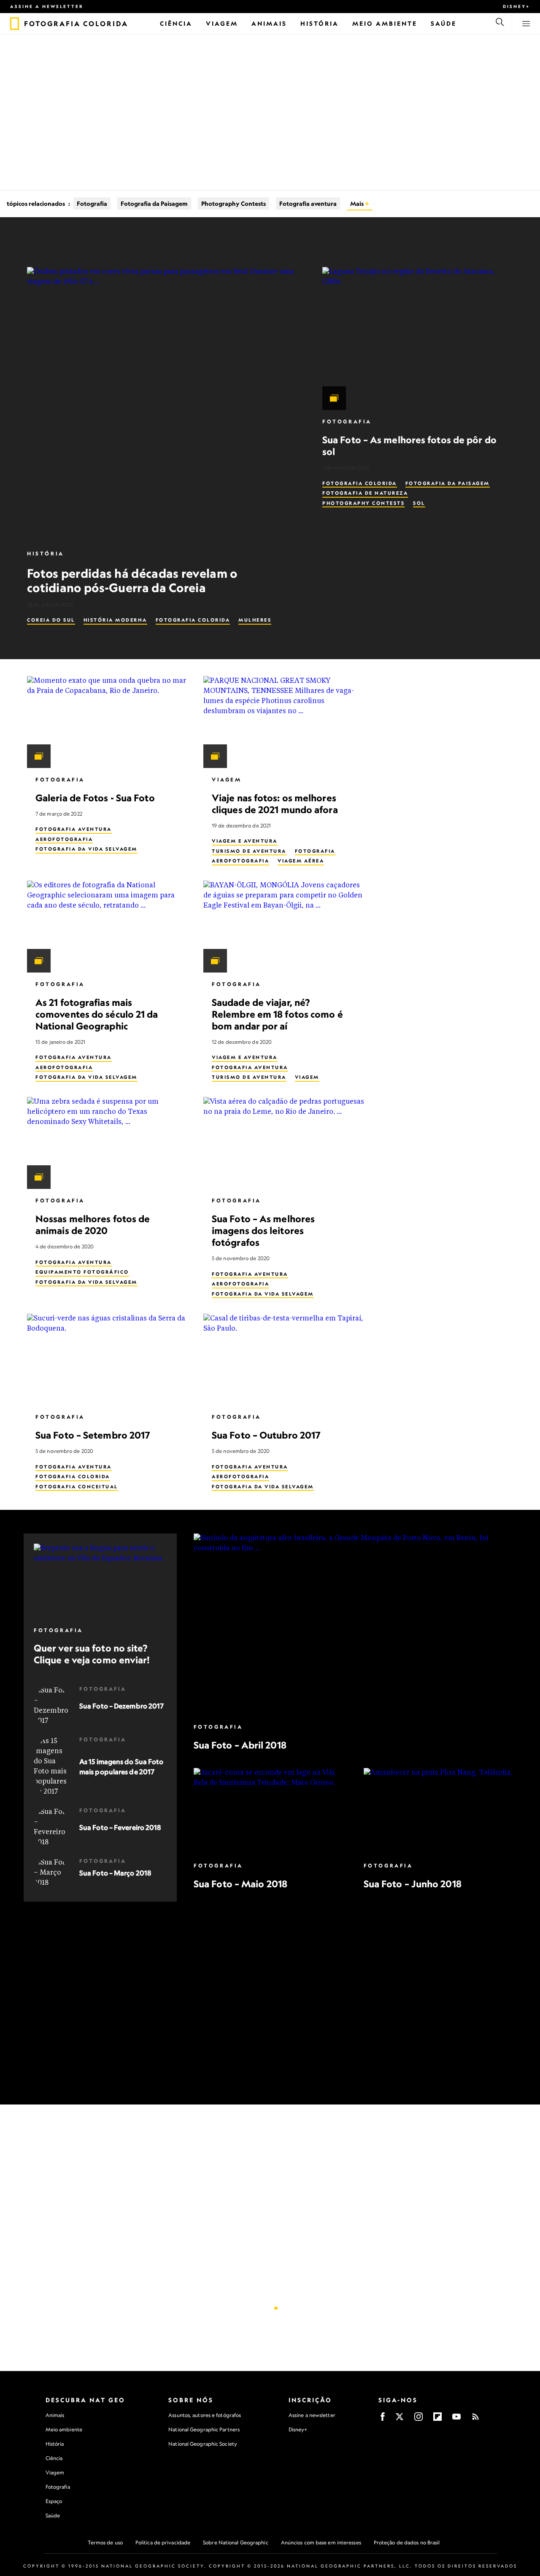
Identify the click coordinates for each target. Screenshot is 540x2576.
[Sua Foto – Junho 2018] (440, 1811)
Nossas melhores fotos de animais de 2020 (93, 1225)
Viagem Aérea (301, 861)
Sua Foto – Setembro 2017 (93, 1435)
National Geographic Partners (204, 2429)
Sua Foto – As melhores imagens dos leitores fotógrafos (263, 1230)
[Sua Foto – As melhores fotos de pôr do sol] (418, 338)
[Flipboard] (437, 2419)
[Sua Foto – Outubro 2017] (285, 1360)
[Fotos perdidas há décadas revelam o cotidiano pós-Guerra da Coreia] (165, 404)
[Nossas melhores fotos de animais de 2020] (108, 1143)
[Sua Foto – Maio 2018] (270, 1811)
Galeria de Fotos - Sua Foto (95, 798)
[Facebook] (383, 2419)
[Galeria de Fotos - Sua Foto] (108, 722)
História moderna (115, 620)
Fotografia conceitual (77, 1487)
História (46, 554)
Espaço (54, 2501)
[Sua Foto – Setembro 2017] (108, 1360)
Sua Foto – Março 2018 (115, 1873)
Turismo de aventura (249, 851)
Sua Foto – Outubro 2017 (266, 1435)
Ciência (54, 2458)
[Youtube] (456, 2419)
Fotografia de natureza (365, 493)
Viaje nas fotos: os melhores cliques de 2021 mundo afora (275, 804)
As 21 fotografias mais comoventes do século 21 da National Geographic (97, 1014)
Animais (55, 2415)
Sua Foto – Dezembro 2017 (121, 1706)
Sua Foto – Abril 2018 (240, 1745)
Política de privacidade (163, 2542)
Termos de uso (105, 2542)
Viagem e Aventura (245, 841)
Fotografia (92, 203)
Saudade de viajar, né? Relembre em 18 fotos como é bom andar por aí (277, 1014)
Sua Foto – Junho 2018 (412, 1884)
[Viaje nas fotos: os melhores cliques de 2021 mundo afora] (285, 722)
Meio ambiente (64, 2429)
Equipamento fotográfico (82, 1272)
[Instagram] (418, 2419)
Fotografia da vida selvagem (86, 849)
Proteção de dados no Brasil (407, 2542)
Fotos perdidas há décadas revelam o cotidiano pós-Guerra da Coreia (132, 580)
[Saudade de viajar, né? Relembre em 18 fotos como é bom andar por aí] (285, 927)
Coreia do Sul (51, 620)
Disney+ (516, 6)
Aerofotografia (64, 839)
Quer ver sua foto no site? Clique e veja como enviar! (92, 1654)
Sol (419, 503)
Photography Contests (234, 203)
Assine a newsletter (47, 6)
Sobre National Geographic (236, 2542)
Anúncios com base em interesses (321, 2542)
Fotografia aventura (308, 203)
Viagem (227, 780)
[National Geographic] (15, 24)
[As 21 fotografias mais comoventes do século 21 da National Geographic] (108, 927)
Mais (358, 203)
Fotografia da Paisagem (154, 203)
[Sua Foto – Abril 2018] (355, 1624)
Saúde (53, 2515)
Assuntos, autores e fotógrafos (205, 2415)
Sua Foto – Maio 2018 (240, 1884)
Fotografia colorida (193, 620)
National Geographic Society (203, 2444)
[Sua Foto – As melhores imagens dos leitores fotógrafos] (285, 1143)
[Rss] (475, 2419)
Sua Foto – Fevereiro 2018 (120, 1827)
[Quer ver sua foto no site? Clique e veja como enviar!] (100, 1581)
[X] (400, 2419)
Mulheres (255, 620)
